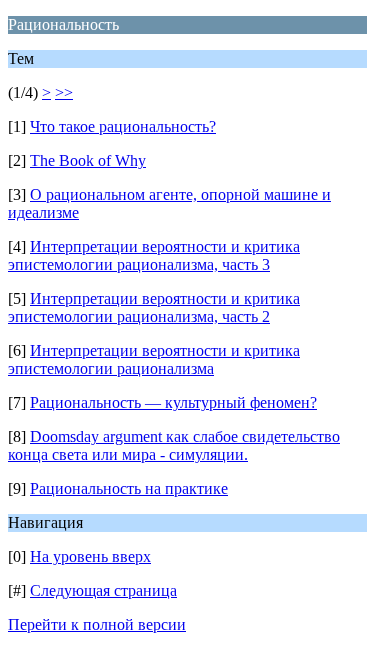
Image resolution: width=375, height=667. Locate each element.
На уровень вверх (90, 556)
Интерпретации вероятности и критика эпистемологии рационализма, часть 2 (154, 307)
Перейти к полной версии (97, 624)
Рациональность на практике (129, 488)
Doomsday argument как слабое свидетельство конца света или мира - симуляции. (174, 445)
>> (64, 92)
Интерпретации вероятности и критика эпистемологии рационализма (154, 359)
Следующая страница (103, 590)
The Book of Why (88, 160)
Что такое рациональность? (123, 126)
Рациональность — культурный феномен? (173, 402)
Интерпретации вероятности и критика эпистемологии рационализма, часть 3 (154, 255)
